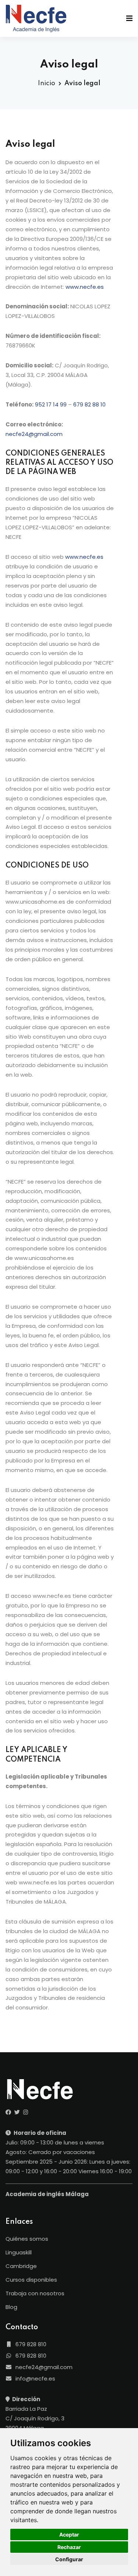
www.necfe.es (85, 287)
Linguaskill (19, 2252)
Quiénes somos (27, 2239)
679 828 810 (30, 2344)
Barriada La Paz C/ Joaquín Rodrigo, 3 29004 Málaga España (35, 2423)
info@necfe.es (35, 2378)
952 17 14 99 (51, 404)
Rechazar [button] (69, 2547)
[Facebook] (8, 2112)
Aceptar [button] (69, 2535)
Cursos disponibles (31, 2280)
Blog (11, 2307)
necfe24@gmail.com (34, 434)
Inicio (47, 83)
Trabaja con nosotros (35, 2293)
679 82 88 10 (89, 404)
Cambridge (21, 2266)
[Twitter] (17, 2112)
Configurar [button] (69, 2559)
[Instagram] (26, 2112)
